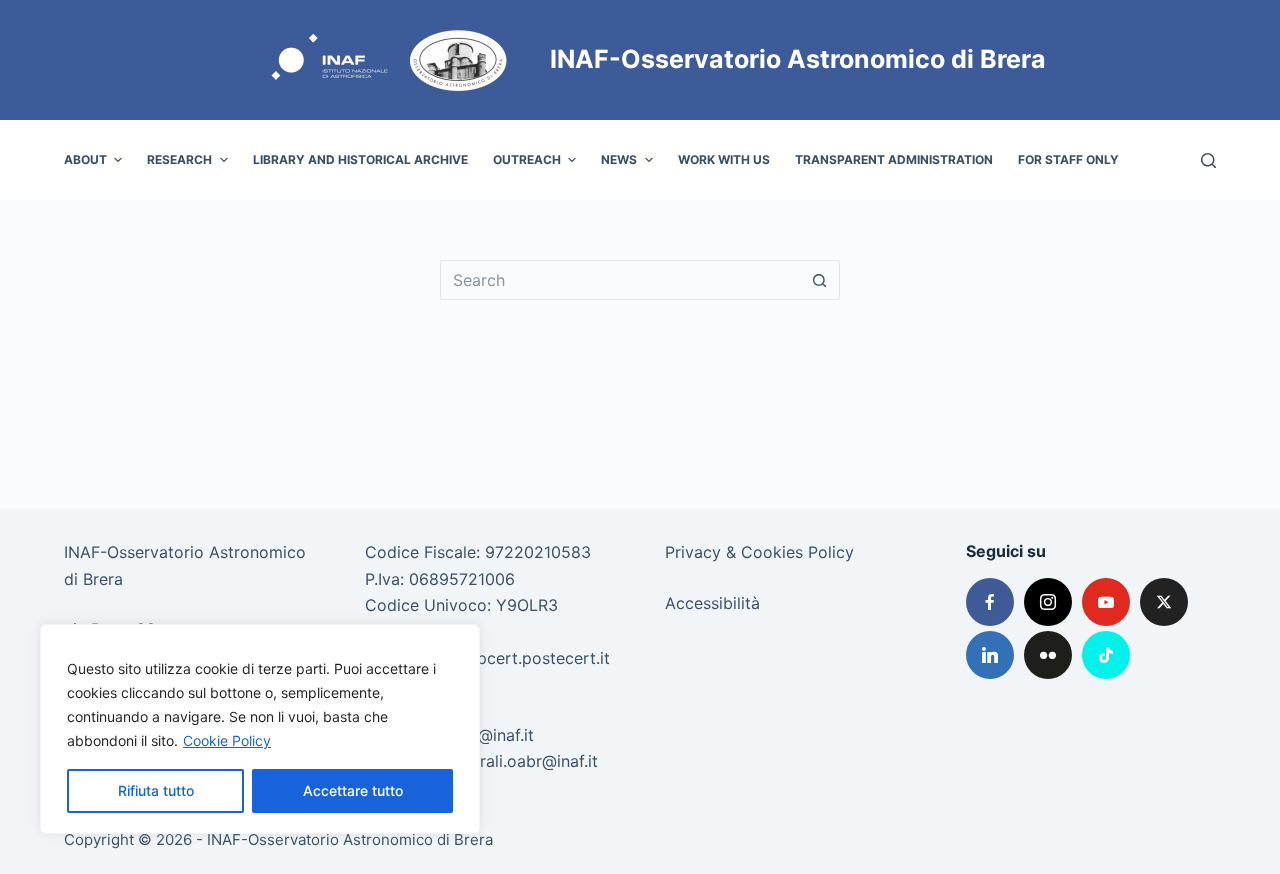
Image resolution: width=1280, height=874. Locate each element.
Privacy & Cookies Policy (759, 552)
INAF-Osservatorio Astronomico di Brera (798, 59)
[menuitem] (1143, 160)
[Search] (1208, 160)
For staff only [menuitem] (1068, 159)
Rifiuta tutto (156, 790)
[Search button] (820, 280)
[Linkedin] (990, 655)
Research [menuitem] (179, 159)
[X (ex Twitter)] (1164, 602)
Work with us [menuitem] (724, 159)
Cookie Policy (227, 740)
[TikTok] (1106, 655)
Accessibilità (712, 603)
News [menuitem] (619, 159)
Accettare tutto (353, 790)
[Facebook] (990, 602)
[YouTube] (1106, 602)
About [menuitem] (85, 159)
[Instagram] (1048, 602)
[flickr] (1048, 655)
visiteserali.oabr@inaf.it (510, 761)
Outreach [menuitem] (527, 159)
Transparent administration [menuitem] (894, 159)
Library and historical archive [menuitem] (360, 159)
